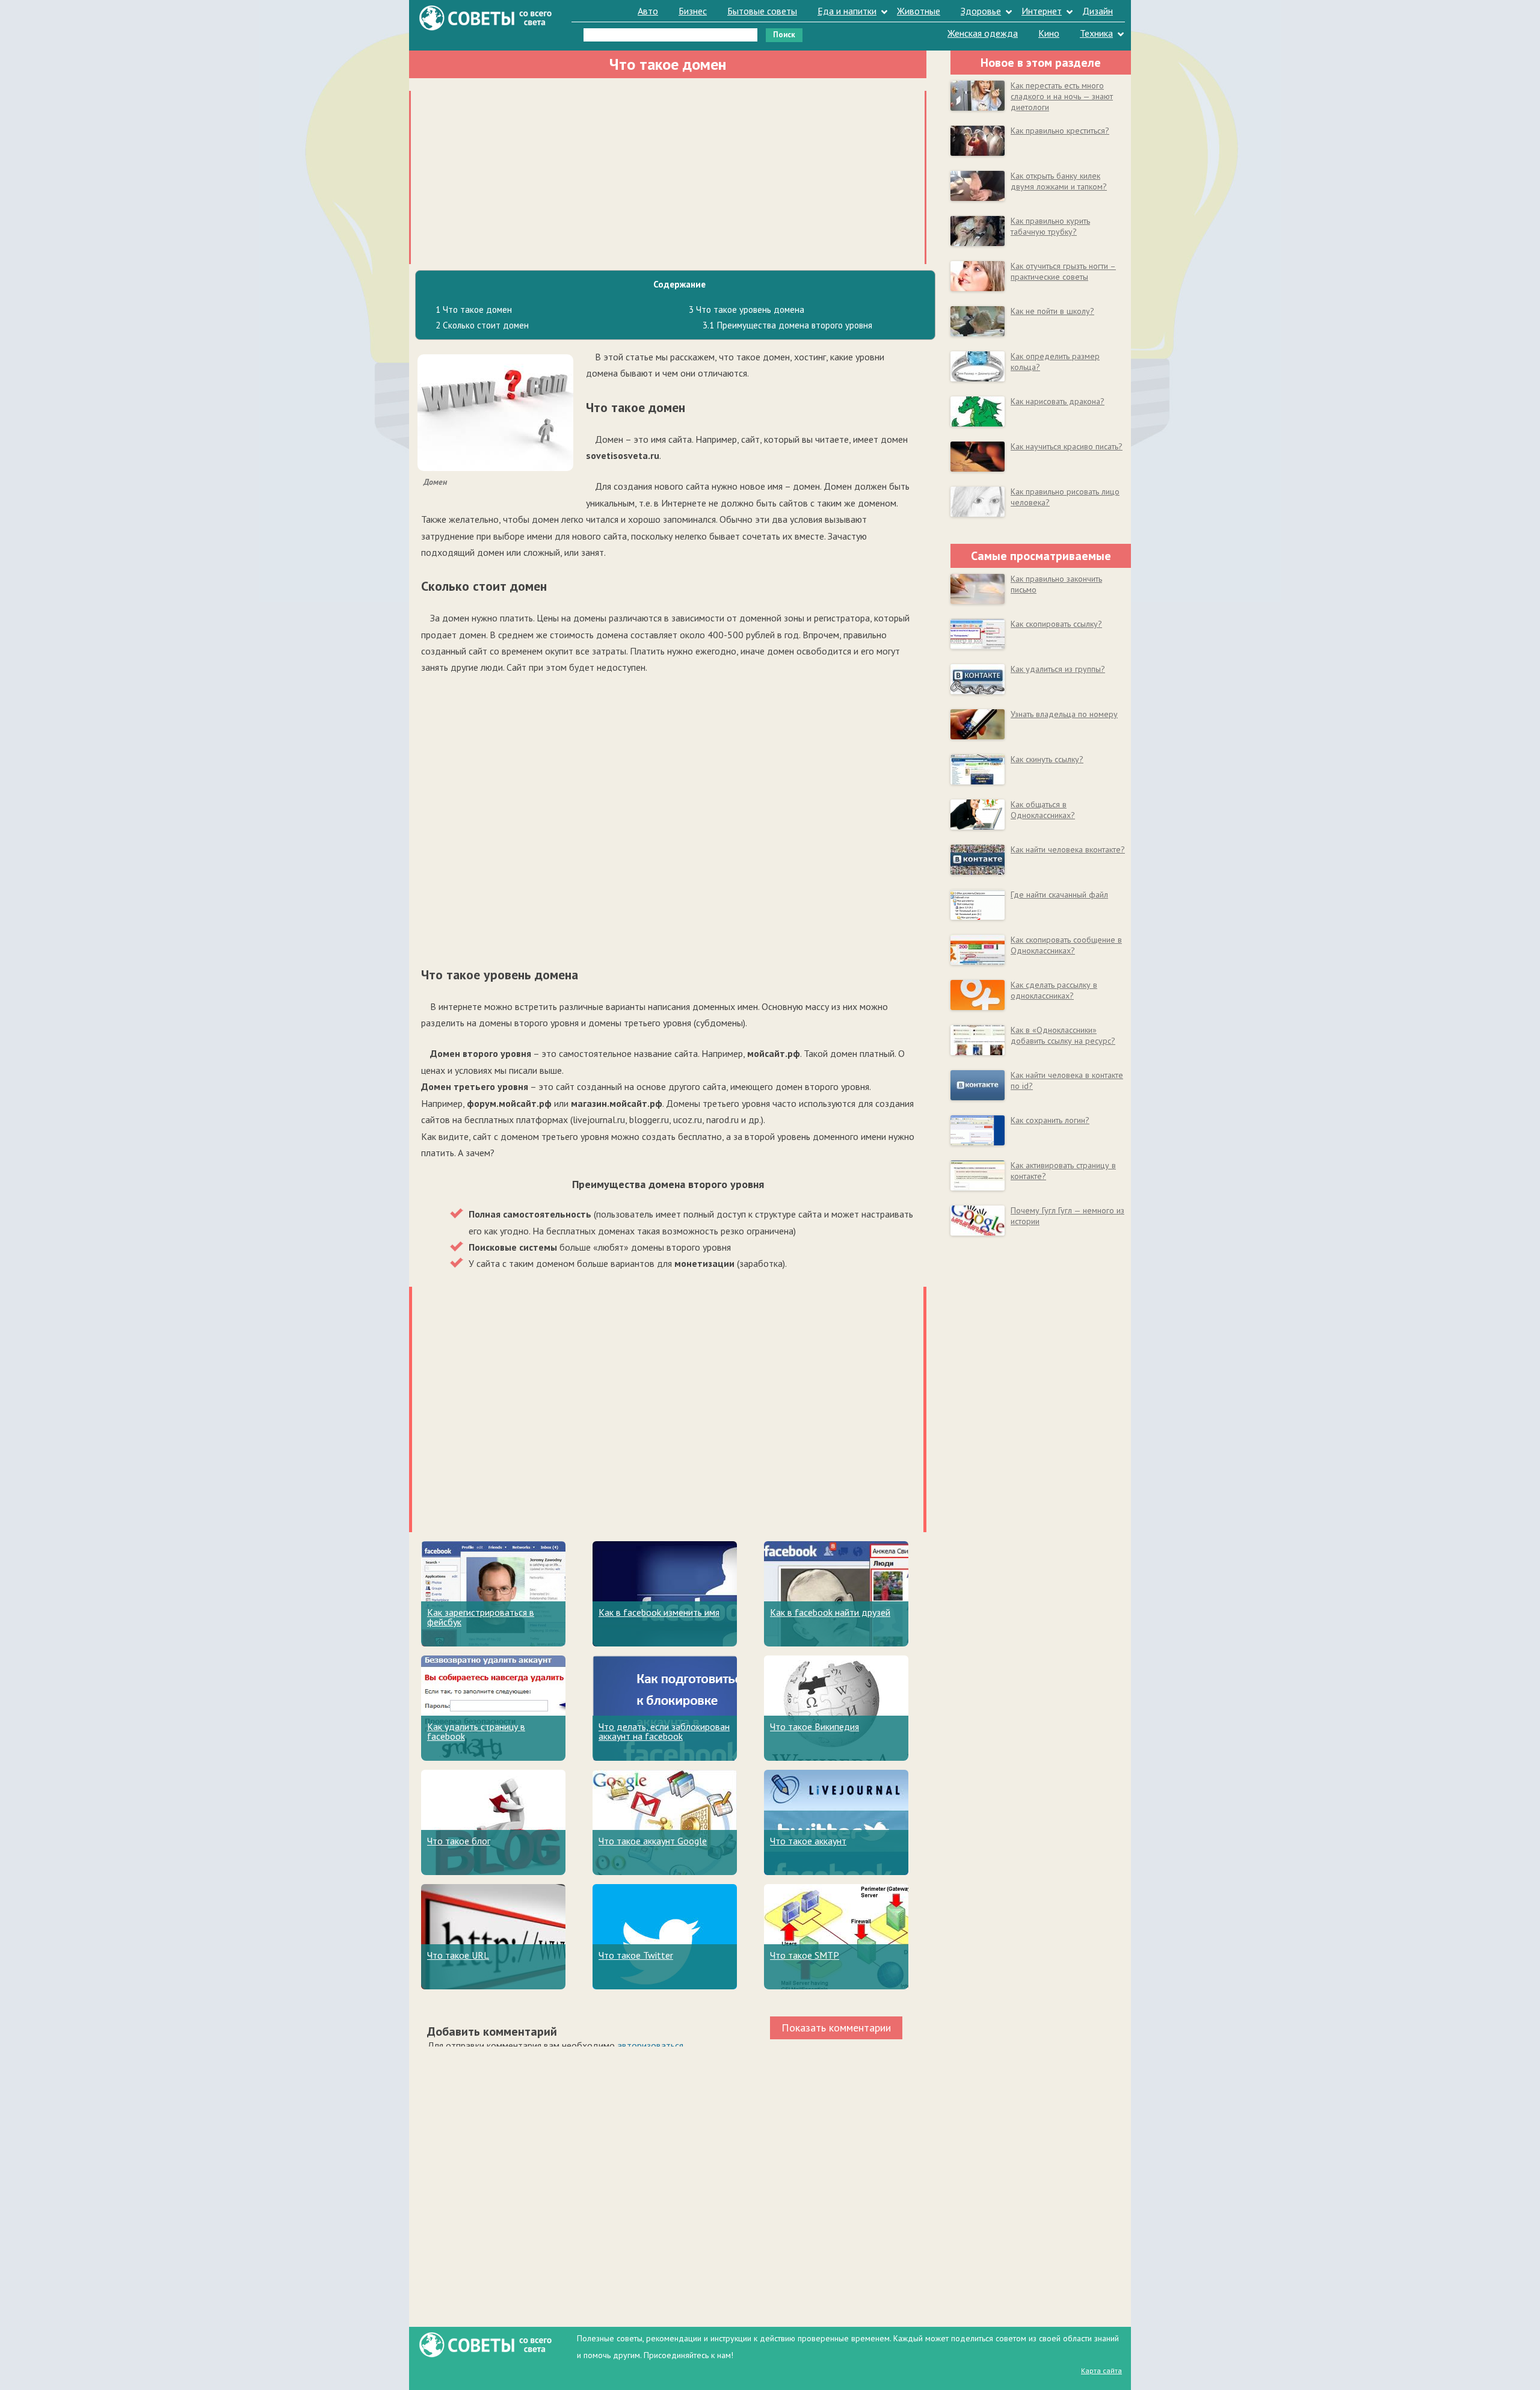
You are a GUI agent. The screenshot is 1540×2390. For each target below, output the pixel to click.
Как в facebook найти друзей (830, 1612)
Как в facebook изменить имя (659, 1612)
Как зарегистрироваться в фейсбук (481, 1617)
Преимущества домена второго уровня (787, 325)
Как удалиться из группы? (1058, 669)
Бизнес (693, 11)
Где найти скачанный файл (1059, 895)
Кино (1049, 33)
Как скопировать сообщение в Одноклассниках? (1066, 945)
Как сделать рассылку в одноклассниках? (1054, 990)
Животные (919, 11)
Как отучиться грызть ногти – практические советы (1063, 271)
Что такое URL (458, 1955)
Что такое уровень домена (747, 310)
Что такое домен (474, 310)
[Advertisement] (668, 175)
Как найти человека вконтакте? (1068, 849)
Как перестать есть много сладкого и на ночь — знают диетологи (1062, 96)
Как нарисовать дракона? (1058, 401)
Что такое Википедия (815, 1726)
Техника (1096, 33)
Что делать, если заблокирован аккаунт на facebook (664, 1731)
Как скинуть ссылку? (1047, 759)
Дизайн (1098, 11)
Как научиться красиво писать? (1067, 446)
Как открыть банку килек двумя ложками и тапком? (1059, 181)
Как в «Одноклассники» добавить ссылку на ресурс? (1063, 1035)
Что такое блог (459, 1841)
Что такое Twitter (636, 1955)
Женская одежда (983, 33)
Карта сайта (1101, 2370)
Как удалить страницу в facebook (476, 1731)
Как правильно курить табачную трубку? (1050, 226)
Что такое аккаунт (808, 1841)
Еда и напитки (847, 11)
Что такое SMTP (805, 1955)
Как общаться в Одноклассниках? (1043, 810)
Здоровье (981, 11)
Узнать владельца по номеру (1064, 714)
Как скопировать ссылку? (1056, 624)
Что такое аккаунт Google (653, 1841)
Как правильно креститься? (1060, 131)
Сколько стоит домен (482, 325)
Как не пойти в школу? (1052, 311)
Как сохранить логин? (1050, 1120)
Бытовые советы (762, 11)
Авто (648, 11)
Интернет (1042, 11)
